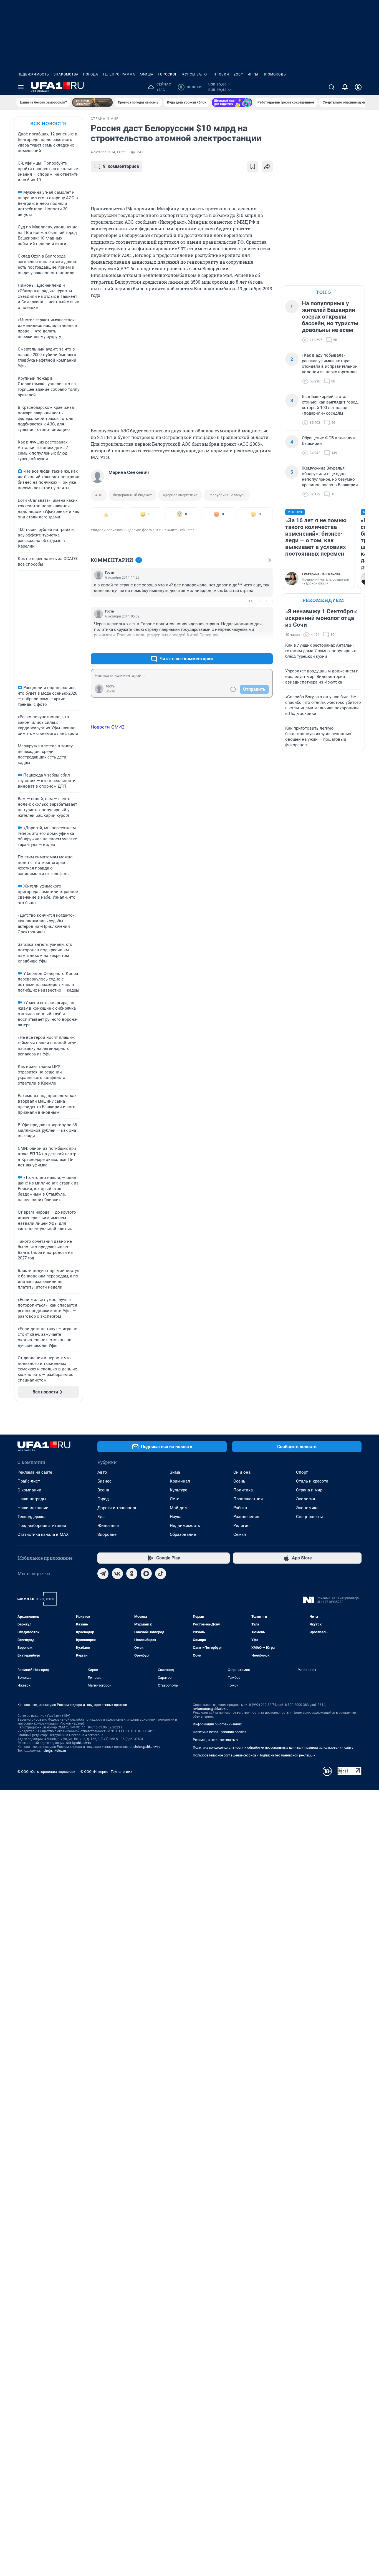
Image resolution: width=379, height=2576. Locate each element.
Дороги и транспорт (117, 1508)
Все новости (49, 123)
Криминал (180, 1481)
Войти (110, 691)
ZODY (238, 74)
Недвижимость (33, 74)
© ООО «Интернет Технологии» (106, 1772)
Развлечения (246, 1517)
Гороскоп (168, 74)
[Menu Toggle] (21, 87)
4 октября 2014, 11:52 (108, 152)
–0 (266, 601)
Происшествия (248, 1499)
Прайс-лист (29, 1481)
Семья (240, 1534)
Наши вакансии (33, 1508)
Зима (175, 1472)
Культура (179, 1490)
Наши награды (32, 1499)
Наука (176, 1517)
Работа (240, 1508)
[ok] (132, 1574)
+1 (251, 601)
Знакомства (66, 74)
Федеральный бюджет (132, 495)
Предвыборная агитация (42, 1526)
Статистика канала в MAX (43, 1534)
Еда (101, 1517)
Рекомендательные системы (215, 1740)
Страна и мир (309, 1490)
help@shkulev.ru (54, 1751)
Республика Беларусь (227, 495)
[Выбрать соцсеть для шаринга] (267, 167)
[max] (146, 1574)
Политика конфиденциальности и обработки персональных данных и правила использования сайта (273, 1748)
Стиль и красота (312, 1481)
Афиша (146, 74)
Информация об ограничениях (217, 1724)
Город (103, 1499)
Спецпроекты (309, 1517)
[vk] (117, 1574)
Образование (183, 1534)
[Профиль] (358, 87)
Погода (91, 74)
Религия (241, 1526)
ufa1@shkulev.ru (79, 1743)
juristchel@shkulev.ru (145, 1747)
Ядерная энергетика (180, 495)
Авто (102, 1472)
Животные (108, 1526)
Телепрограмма (119, 74)
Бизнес (104, 1481)
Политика (243, 1490)
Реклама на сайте (35, 1472)
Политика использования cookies (219, 1732)
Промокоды (275, 74)
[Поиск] (332, 87)
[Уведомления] (345, 87)
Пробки (221, 74)
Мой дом (179, 1508)
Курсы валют (196, 74)
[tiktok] (161, 1574)
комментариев (121, 166)
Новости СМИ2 (108, 727)
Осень (239, 1481)
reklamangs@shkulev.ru (211, 1709)
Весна (103, 1490)
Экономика (307, 1508)
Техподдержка (31, 1517)
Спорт (302, 1472)
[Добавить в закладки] (253, 167)
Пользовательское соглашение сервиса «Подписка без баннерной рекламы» (254, 1755)
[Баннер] (92, 102)
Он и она (242, 1472)
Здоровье (107, 1534)
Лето (175, 1499)
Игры (253, 74)
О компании (29, 1490)
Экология (305, 1499)
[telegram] (103, 1574)
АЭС (99, 495)
